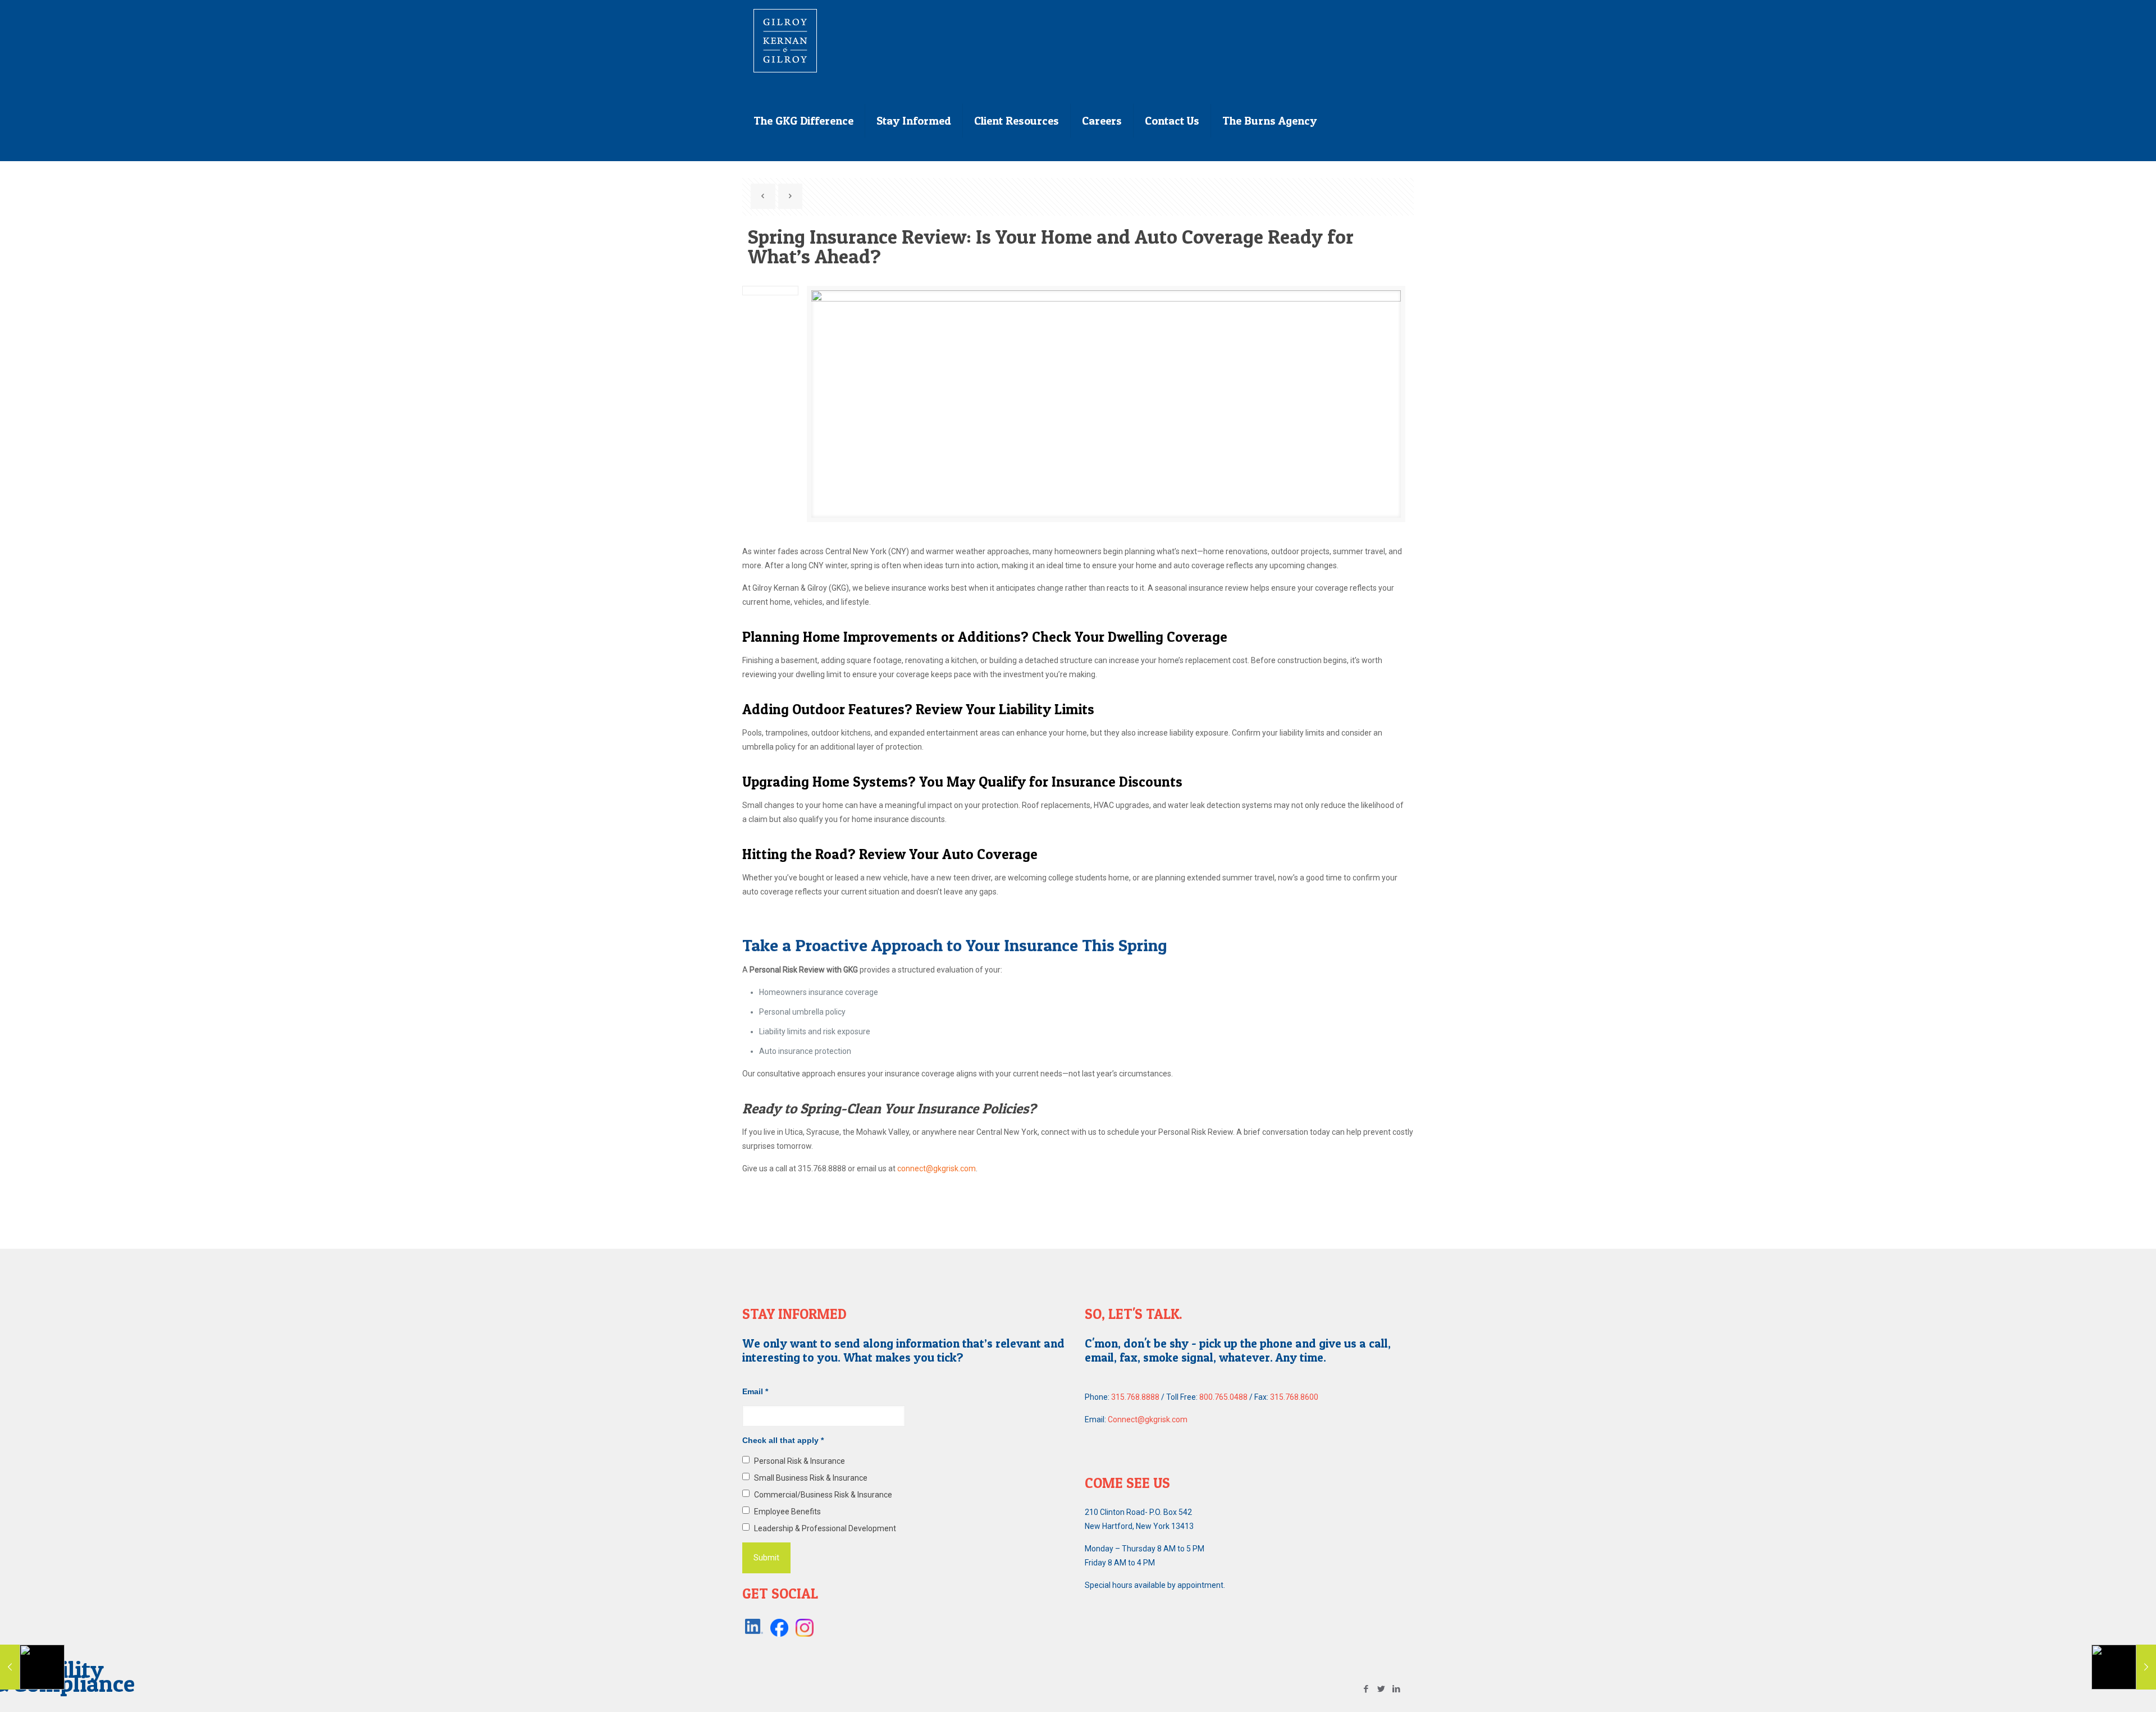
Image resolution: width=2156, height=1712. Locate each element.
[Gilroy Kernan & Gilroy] (785, 40)
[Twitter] (1381, 1689)
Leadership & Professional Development (825, 1528)
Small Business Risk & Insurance (811, 1478)
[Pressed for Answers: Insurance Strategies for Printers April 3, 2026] (2124, 1667)
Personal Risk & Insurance (800, 1461)
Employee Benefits (787, 1512)
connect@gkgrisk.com (937, 1168)
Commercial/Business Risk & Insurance (823, 1495)
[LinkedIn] (1397, 1689)
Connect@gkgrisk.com (1148, 1419)
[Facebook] (1366, 1689)
